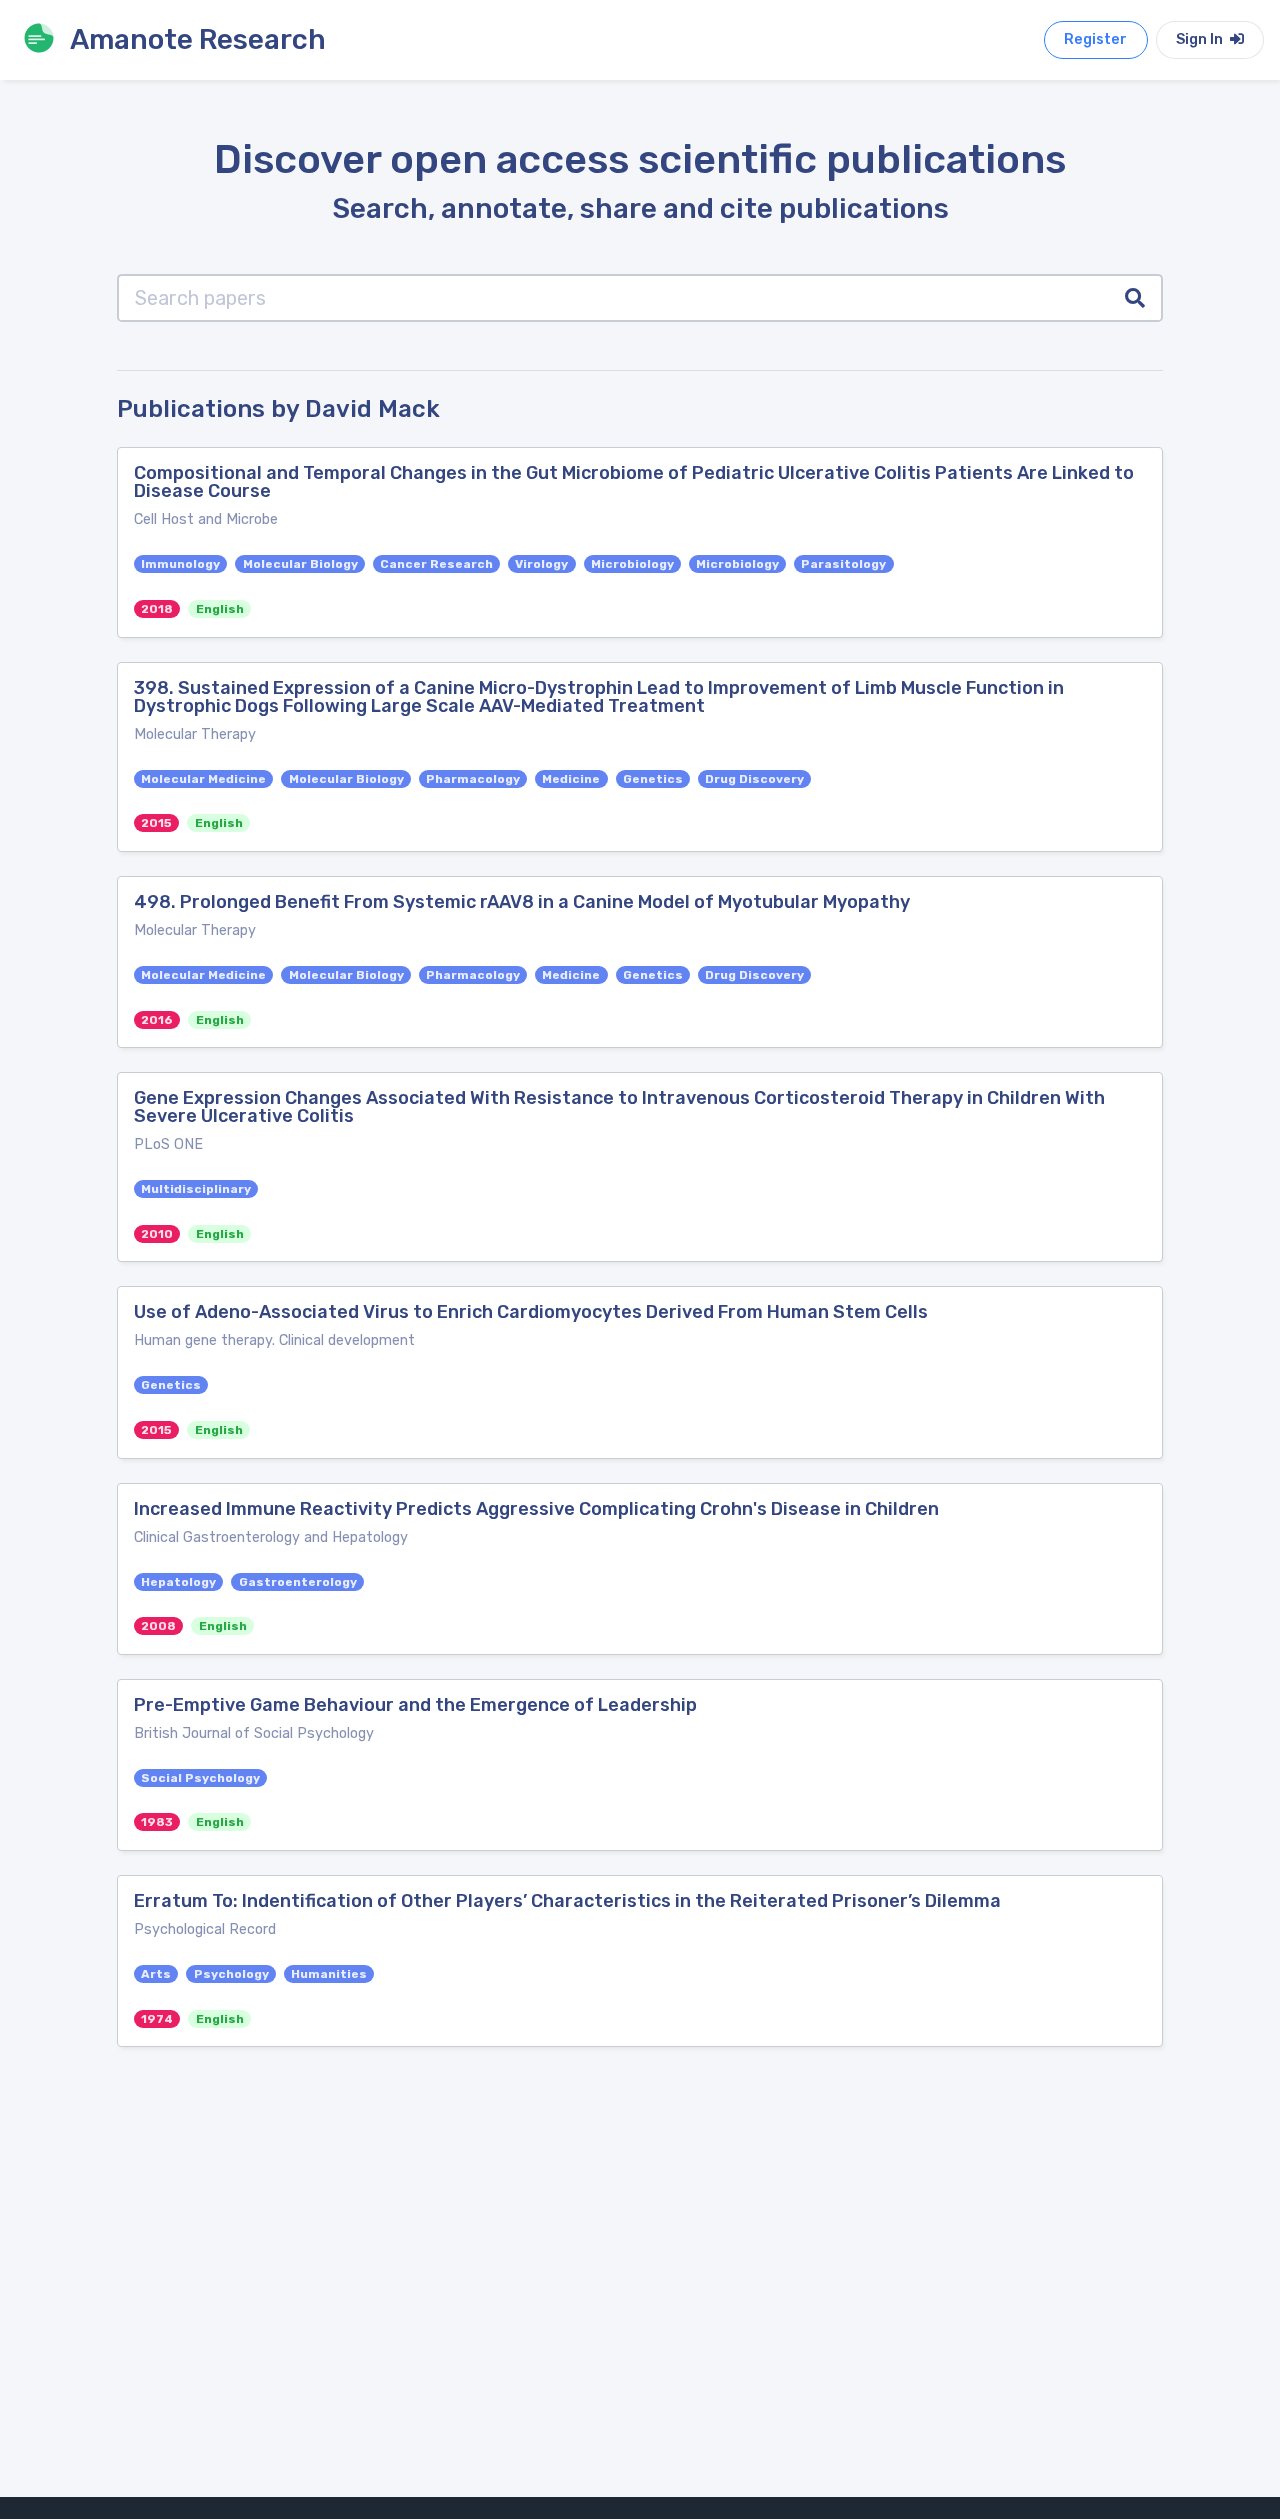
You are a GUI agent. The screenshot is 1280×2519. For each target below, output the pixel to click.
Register (1095, 39)
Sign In (1201, 39)
